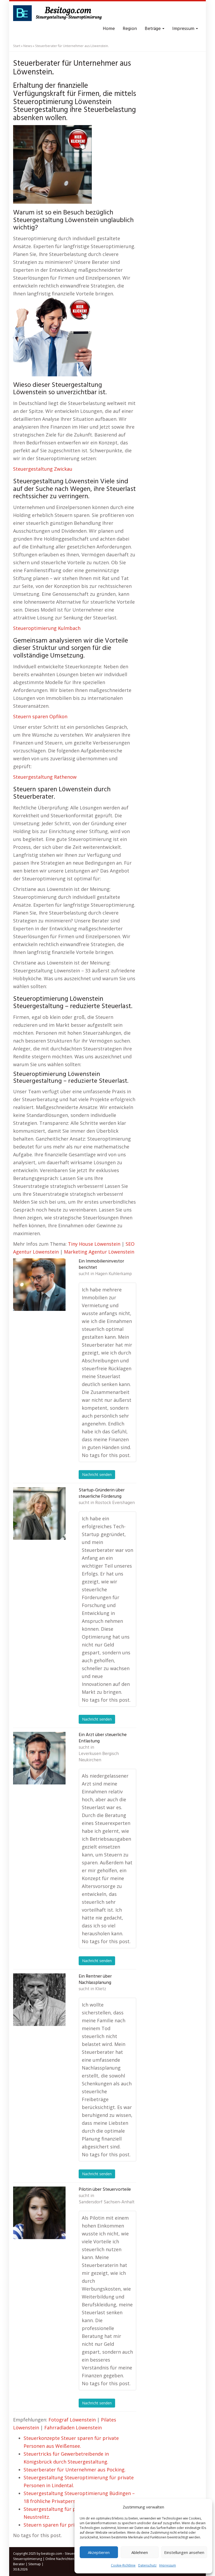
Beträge (153, 29)
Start (17, 46)
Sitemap (35, 2564)
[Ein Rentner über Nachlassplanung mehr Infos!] (39, 2000)
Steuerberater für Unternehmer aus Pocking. (75, 2470)
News (28, 46)
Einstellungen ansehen (184, 2552)
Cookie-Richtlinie (123, 2565)
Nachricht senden (97, 1474)
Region (130, 29)
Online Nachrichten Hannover (68, 2559)
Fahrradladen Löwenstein (73, 2428)
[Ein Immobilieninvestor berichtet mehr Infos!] (39, 1285)
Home (109, 29)
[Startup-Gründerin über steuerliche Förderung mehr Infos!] (39, 1513)
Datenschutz (147, 2565)
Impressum (168, 2565)
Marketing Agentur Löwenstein (99, 1252)
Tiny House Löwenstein (94, 1244)
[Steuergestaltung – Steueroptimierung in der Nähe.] (59, 13)
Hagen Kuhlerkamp (114, 1274)
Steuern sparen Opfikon (40, 716)
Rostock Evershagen (115, 1503)
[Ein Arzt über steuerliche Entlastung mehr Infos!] (39, 1758)
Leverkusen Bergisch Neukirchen (99, 1757)
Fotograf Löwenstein (72, 2420)
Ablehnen (140, 2552)
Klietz (101, 1989)
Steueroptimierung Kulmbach (47, 628)
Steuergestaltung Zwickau (43, 469)
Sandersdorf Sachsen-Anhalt (107, 2202)
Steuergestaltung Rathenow (45, 777)
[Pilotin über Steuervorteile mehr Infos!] (39, 2213)
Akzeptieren (99, 2552)
